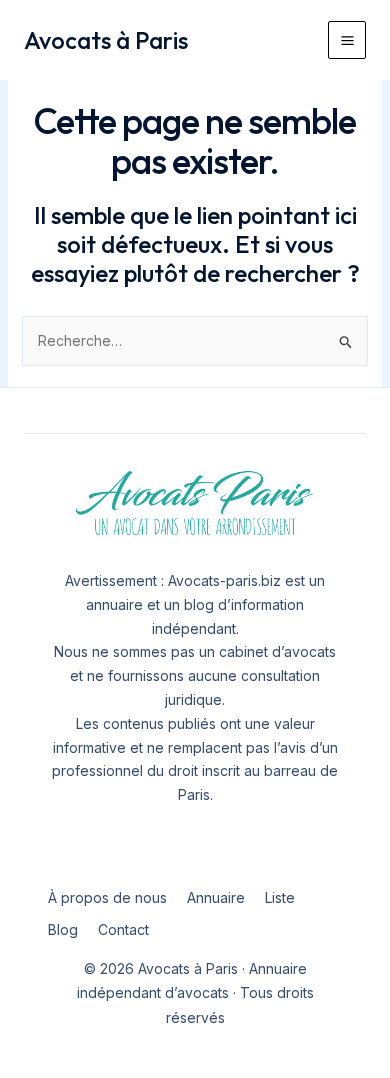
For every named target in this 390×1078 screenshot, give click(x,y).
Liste (280, 897)
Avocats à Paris (106, 40)
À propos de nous (107, 897)
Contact (123, 929)
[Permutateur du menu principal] (347, 40)
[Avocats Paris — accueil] (195, 503)
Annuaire (216, 897)
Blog (63, 929)
